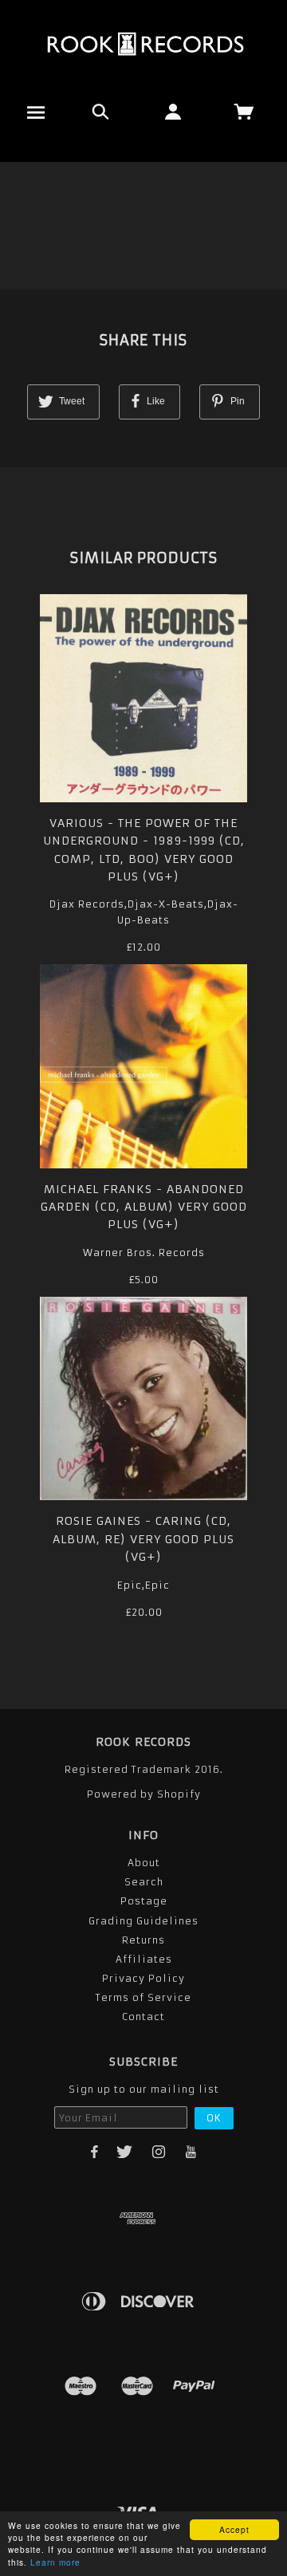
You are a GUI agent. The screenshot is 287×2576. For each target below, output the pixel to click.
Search (144, 1882)
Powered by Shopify (144, 1794)
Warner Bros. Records (144, 1253)
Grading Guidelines (143, 1921)
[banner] (144, 44)
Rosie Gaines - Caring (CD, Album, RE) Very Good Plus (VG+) (143, 1539)
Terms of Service (143, 1997)
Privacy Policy (143, 1978)
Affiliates (144, 1959)
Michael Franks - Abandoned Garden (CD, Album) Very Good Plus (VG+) (144, 1207)
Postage (144, 1901)
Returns (143, 1940)
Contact (143, 2017)
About (144, 1863)
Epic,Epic (143, 1585)
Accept (234, 2529)
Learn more (55, 2562)
